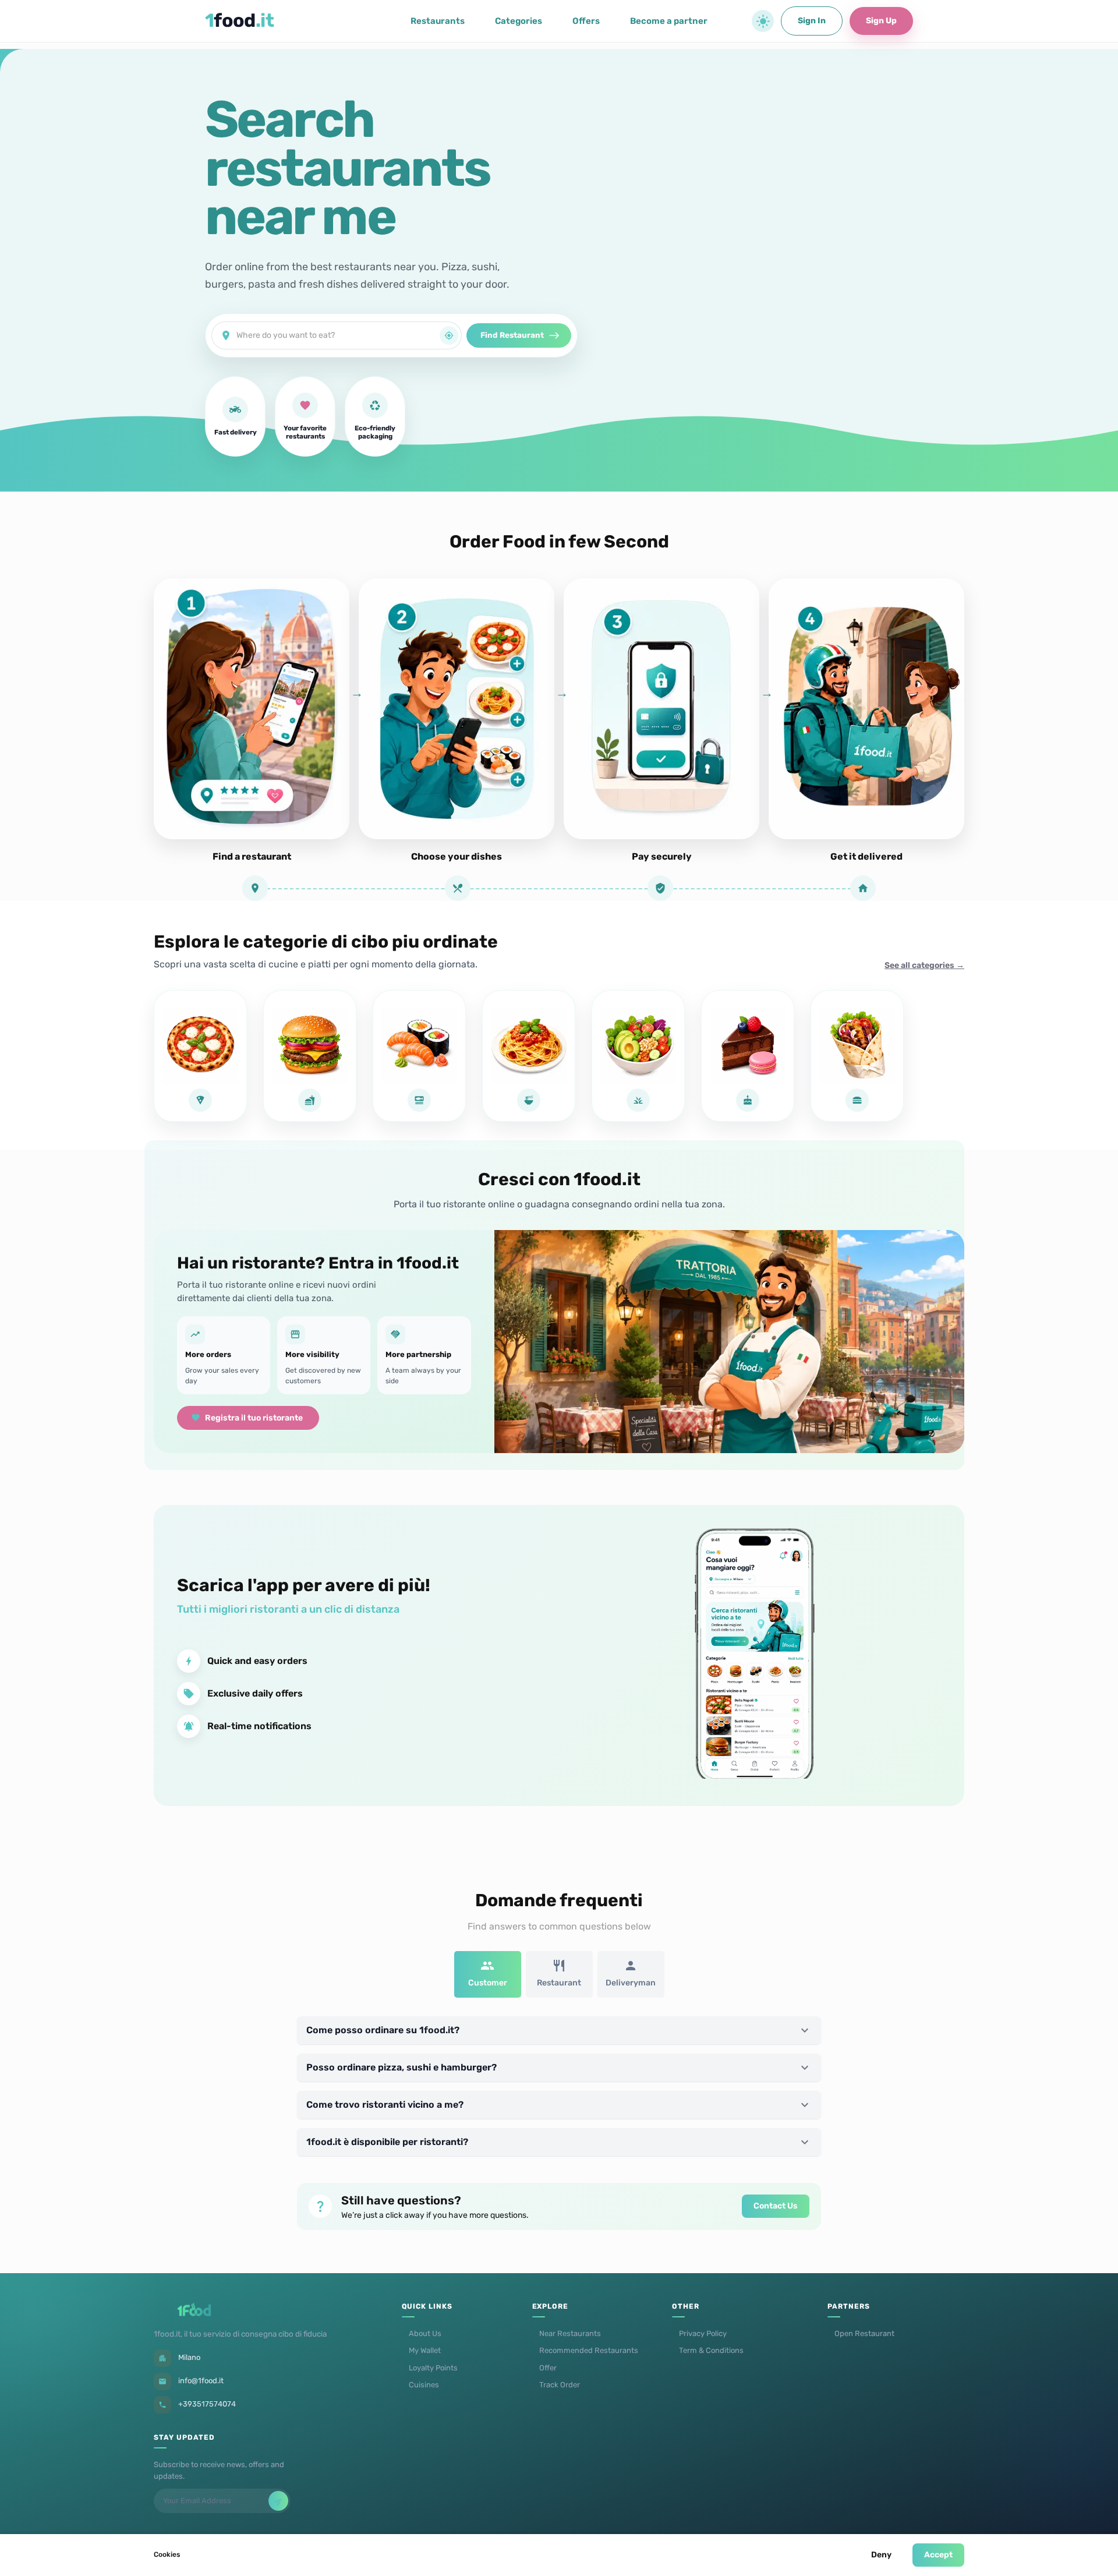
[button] (763, 21)
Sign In (812, 21)
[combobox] (338, 335)
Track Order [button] (560, 2385)
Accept (938, 2555)
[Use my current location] (449, 335)
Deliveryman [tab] (631, 1983)
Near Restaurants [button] (570, 2333)
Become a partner (669, 21)
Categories (519, 21)
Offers (586, 21)
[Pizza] (200, 1056)
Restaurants (438, 21)
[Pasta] (529, 1056)
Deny (881, 2555)
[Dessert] (748, 1056)
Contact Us (776, 2206)
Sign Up (881, 21)
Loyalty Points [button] (433, 2368)
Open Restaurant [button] (864, 2333)
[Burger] (310, 1056)
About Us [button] (425, 2333)
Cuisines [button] (424, 2385)
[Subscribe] (278, 2501)
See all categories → (924, 965)
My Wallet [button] (425, 2350)
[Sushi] (419, 1056)
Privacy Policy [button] (703, 2333)
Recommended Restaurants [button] (589, 2350)
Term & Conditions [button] (711, 2350)
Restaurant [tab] (559, 1983)
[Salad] (638, 1056)
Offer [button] (548, 2368)
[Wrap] (857, 1056)
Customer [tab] (488, 1983)
